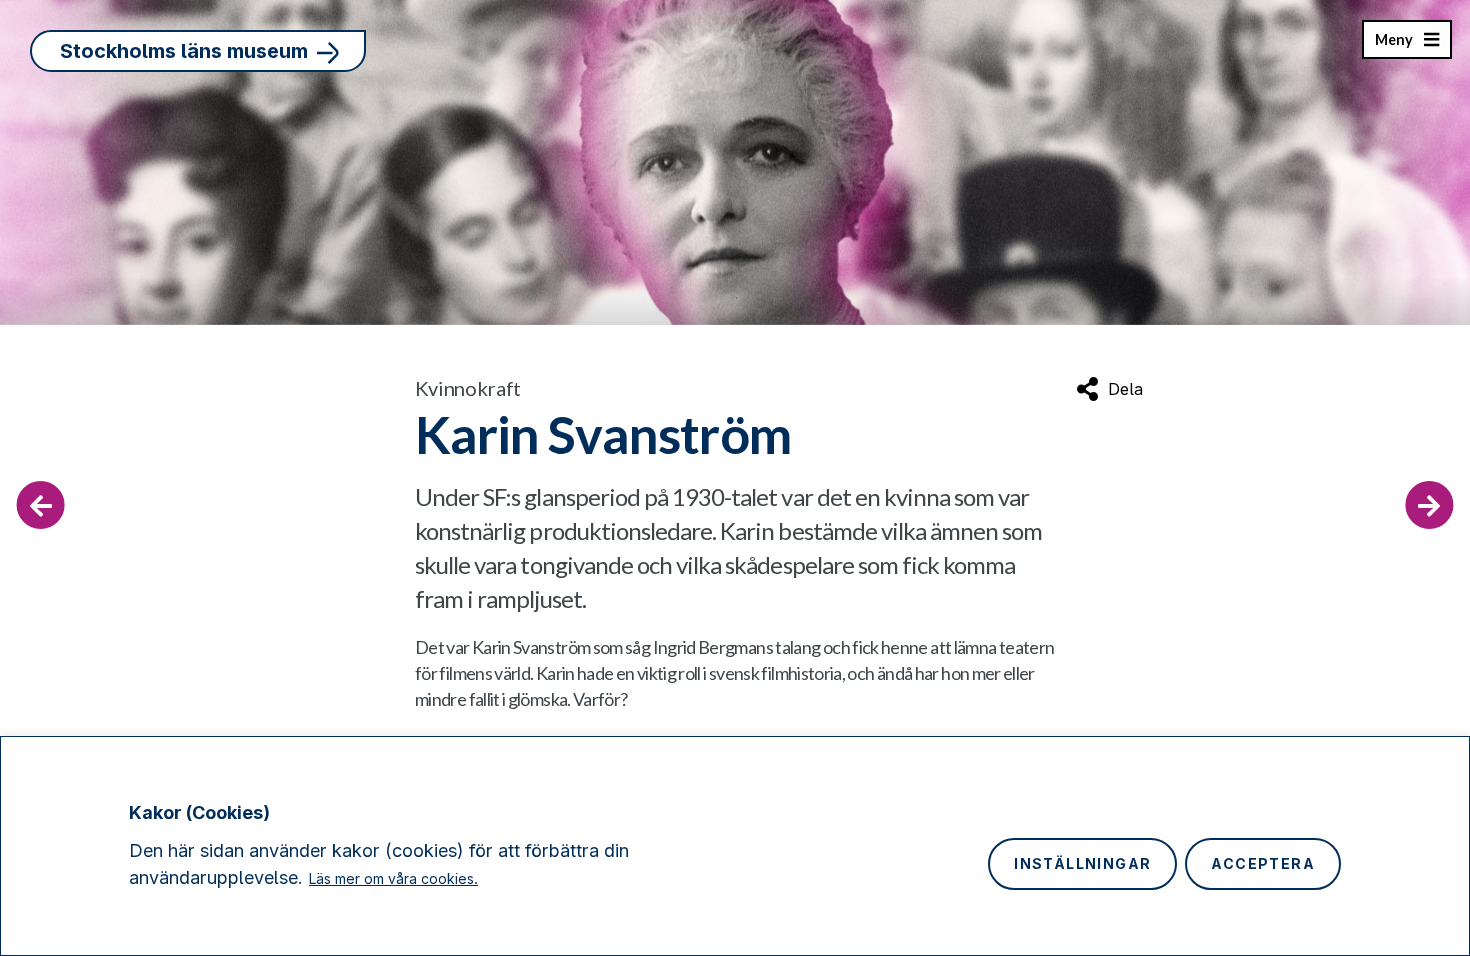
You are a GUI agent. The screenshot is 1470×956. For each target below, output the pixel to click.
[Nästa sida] (1429, 505)
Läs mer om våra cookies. (393, 878)
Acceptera (1263, 863)
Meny (1393, 45)
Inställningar (1082, 863)
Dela (1125, 389)
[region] (735, 846)
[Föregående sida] (41, 505)
